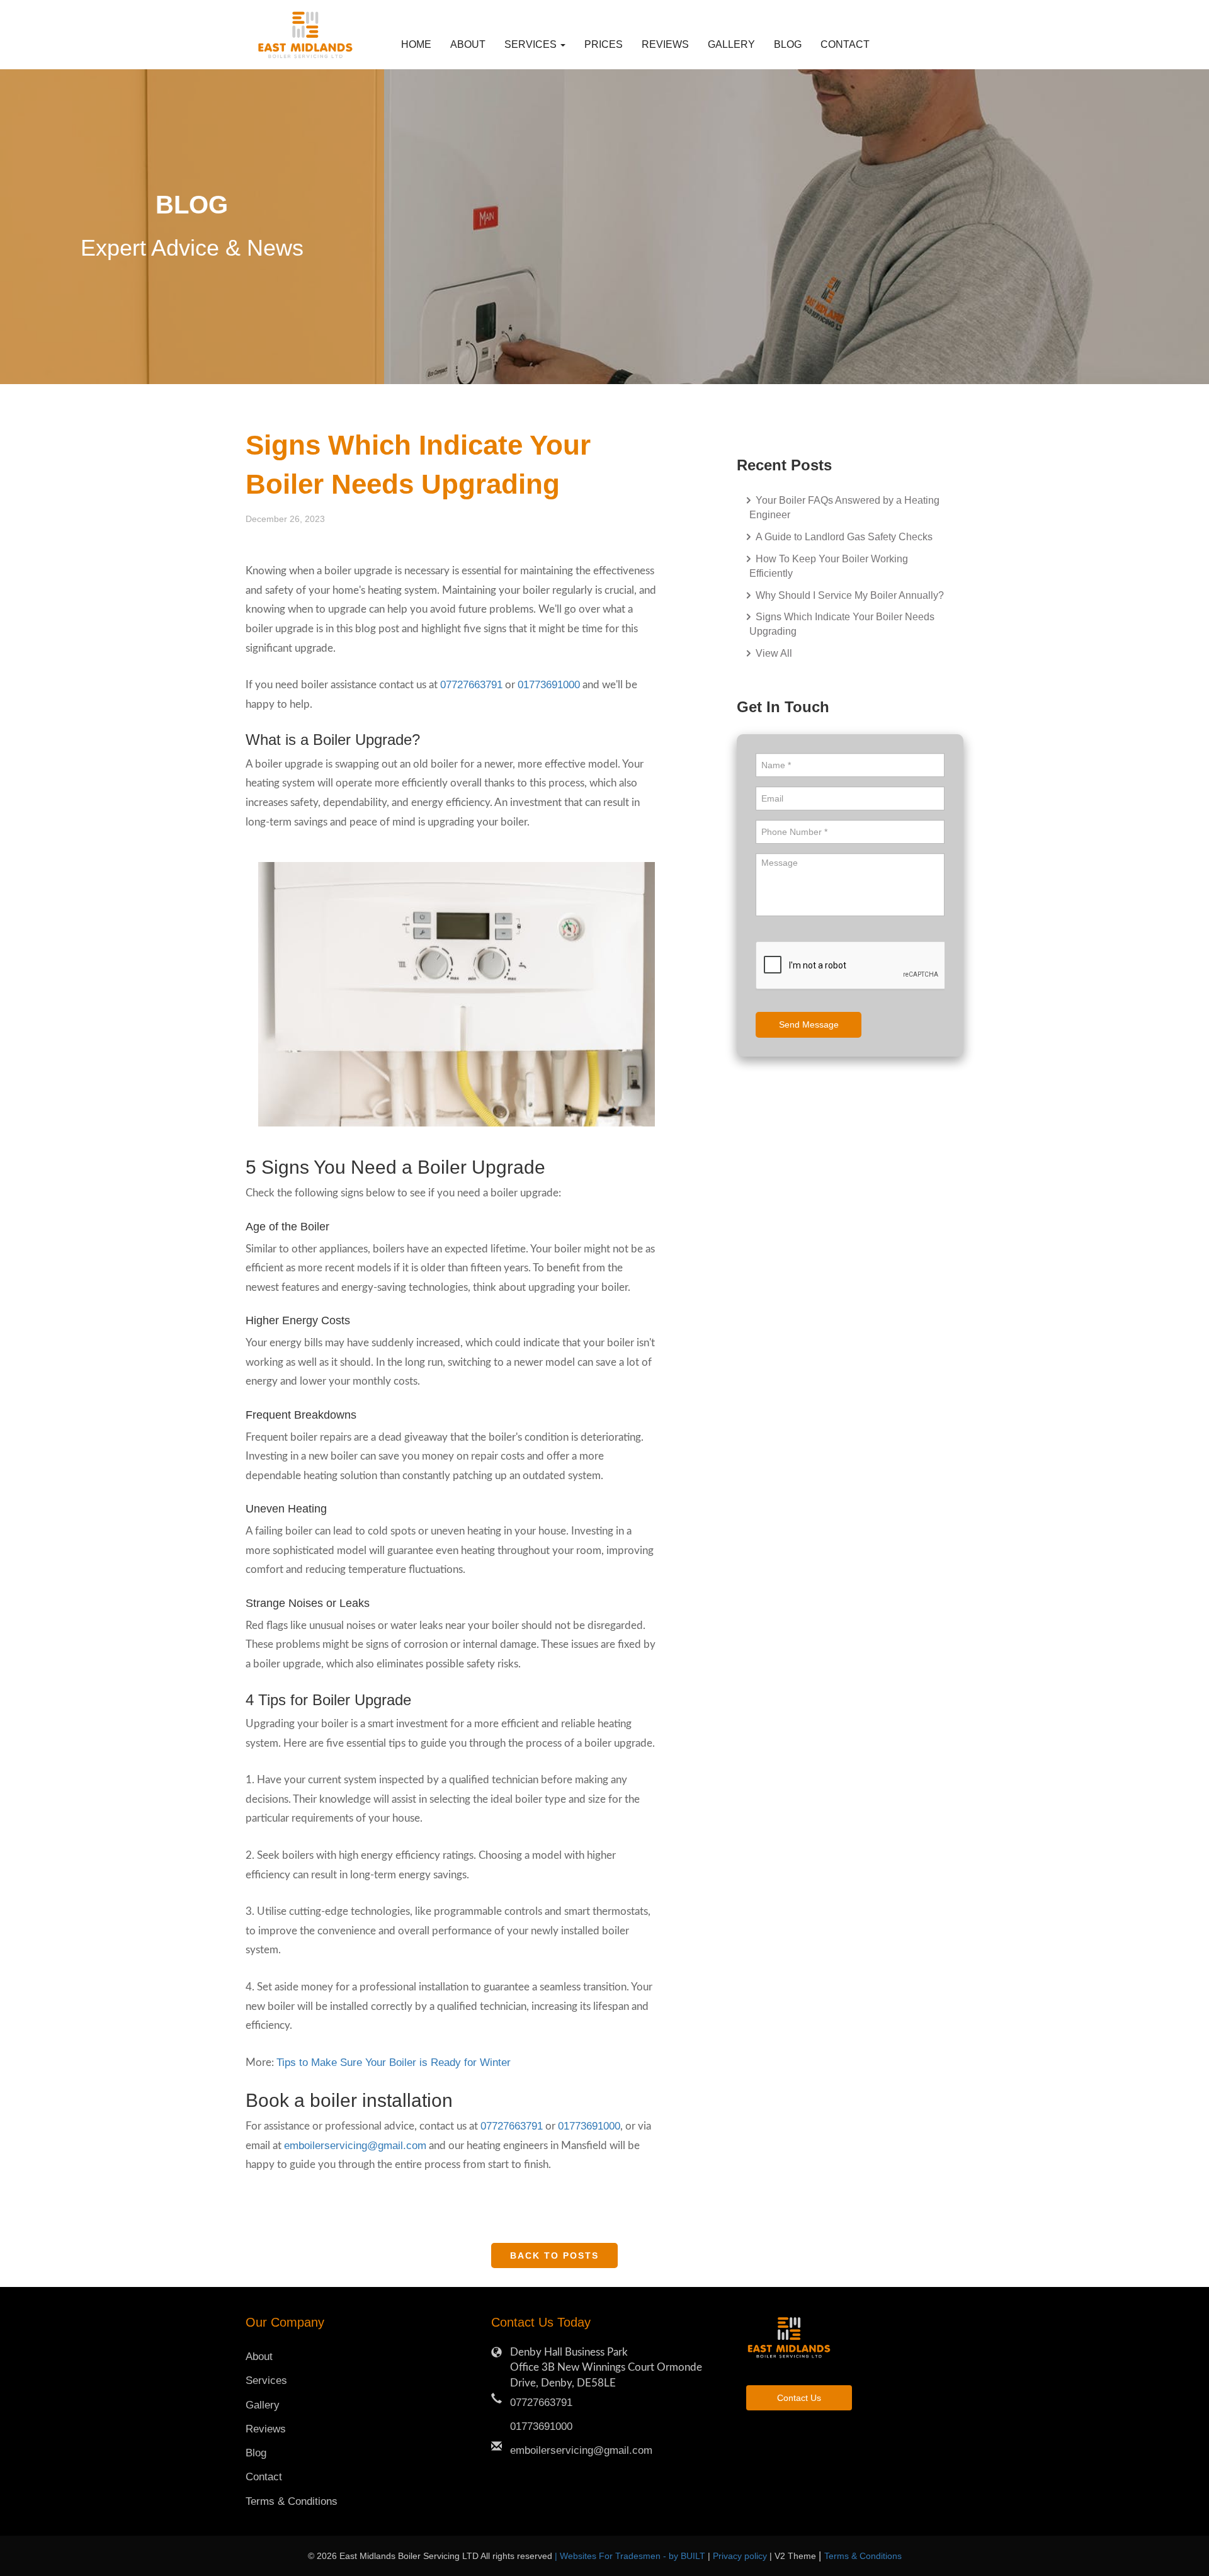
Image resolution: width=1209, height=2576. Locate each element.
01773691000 (549, 685)
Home (416, 44)
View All (773, 653)
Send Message (809, 1024)
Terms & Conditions (292, 2501)
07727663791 (471, 685)
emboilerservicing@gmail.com (355, 2146)
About (468, 44)
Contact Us (799, 2398)
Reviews (665, 44)
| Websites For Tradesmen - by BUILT (631, 2556)
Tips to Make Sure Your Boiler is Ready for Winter (394, 2063)
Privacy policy (741, 2556)
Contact (840, 44)
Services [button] (532, 44)
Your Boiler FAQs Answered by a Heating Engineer (844, 508)
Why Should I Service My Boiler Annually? (849, 595)
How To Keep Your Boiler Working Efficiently (829, 566)
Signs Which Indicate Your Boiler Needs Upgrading (842, 624)
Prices (604, 44)
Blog (788, 44)
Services (266, 2380)
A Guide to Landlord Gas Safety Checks (843, 537)
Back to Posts (554, 2255)
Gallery (731, 44)
